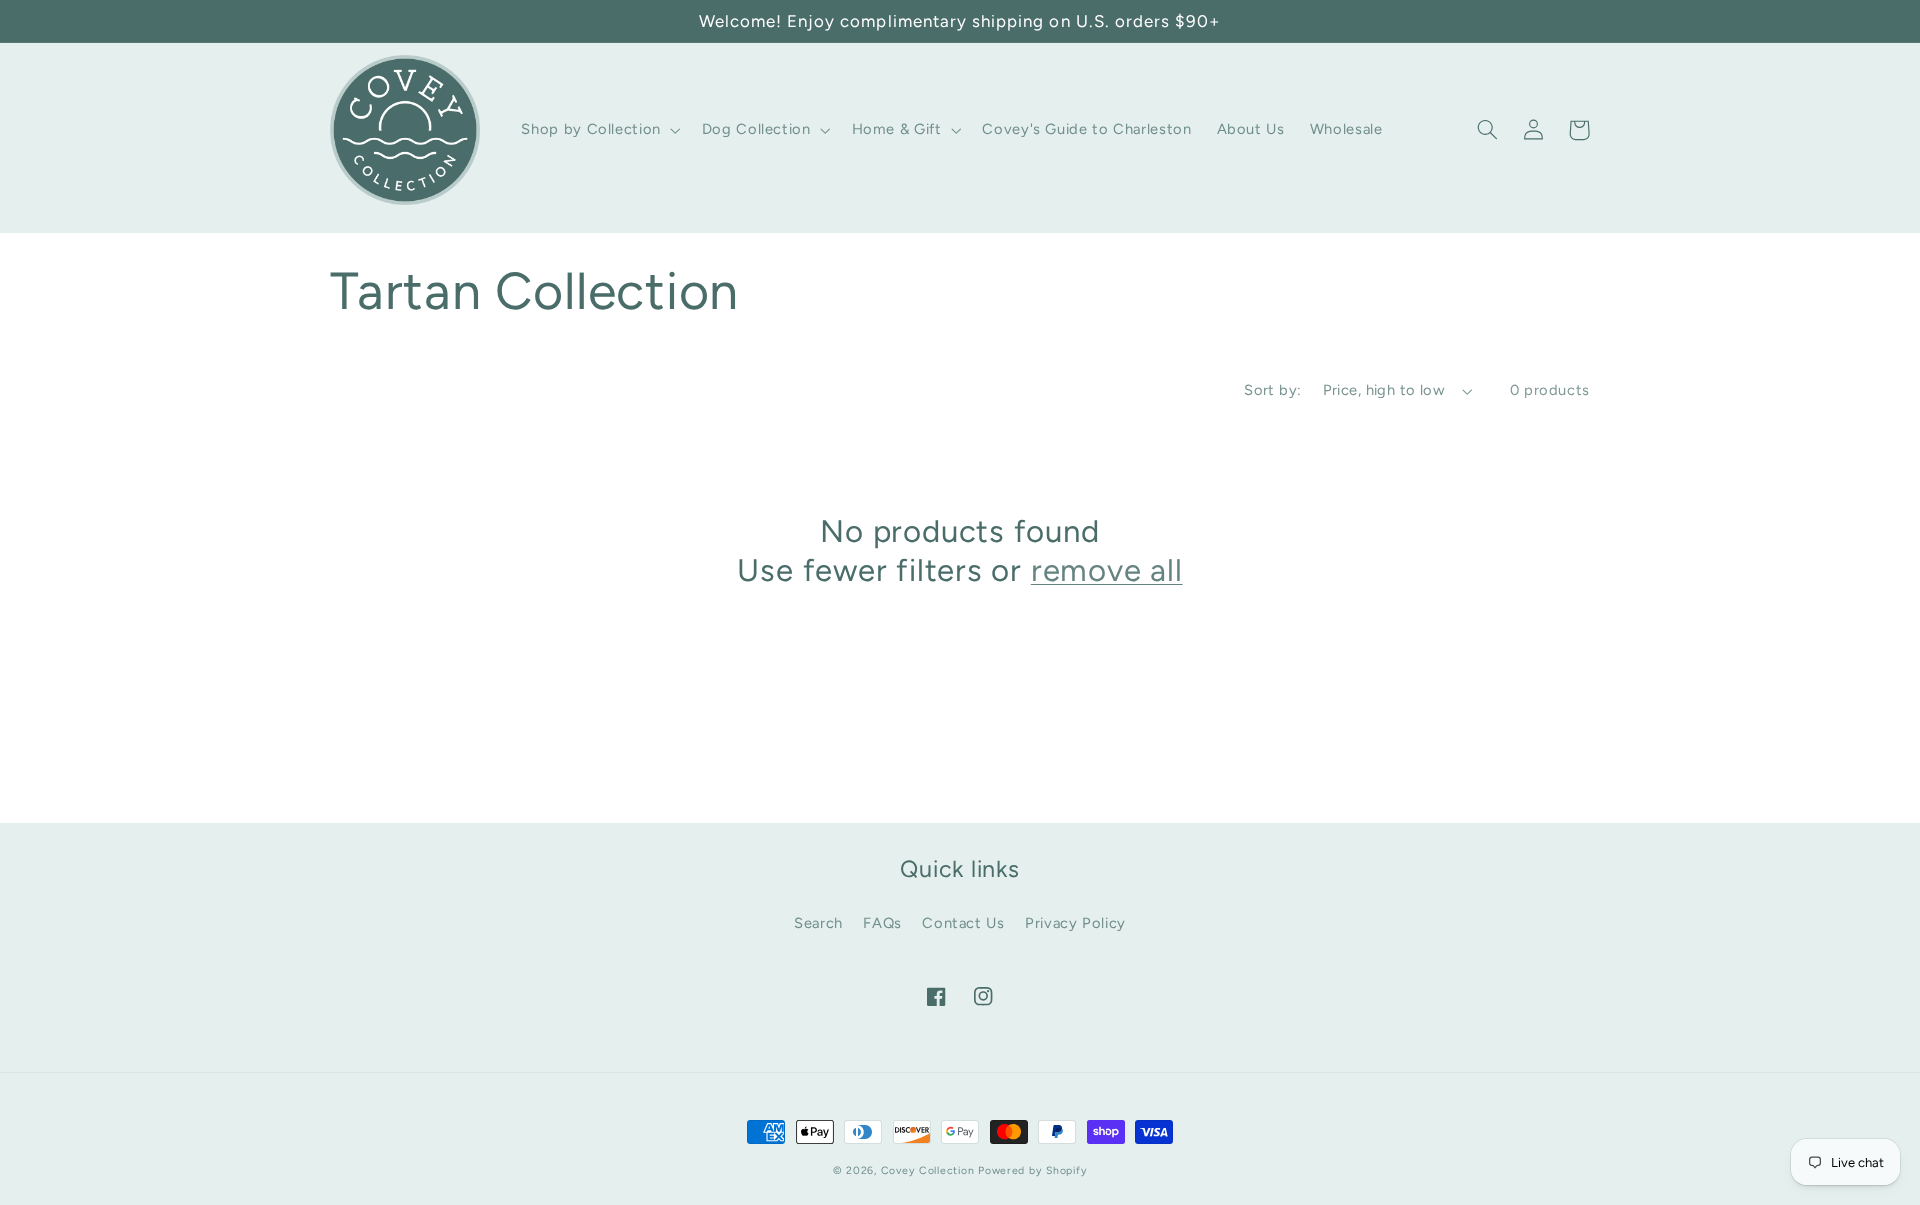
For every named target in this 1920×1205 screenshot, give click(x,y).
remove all (1107, 570)
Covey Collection (928, 1170)
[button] (599, 130)
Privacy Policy (1075, 923)
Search (818, 923)
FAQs (882, 923)
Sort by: (1272, 390)
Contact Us (963, 923)
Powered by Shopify (1032, 1170)
